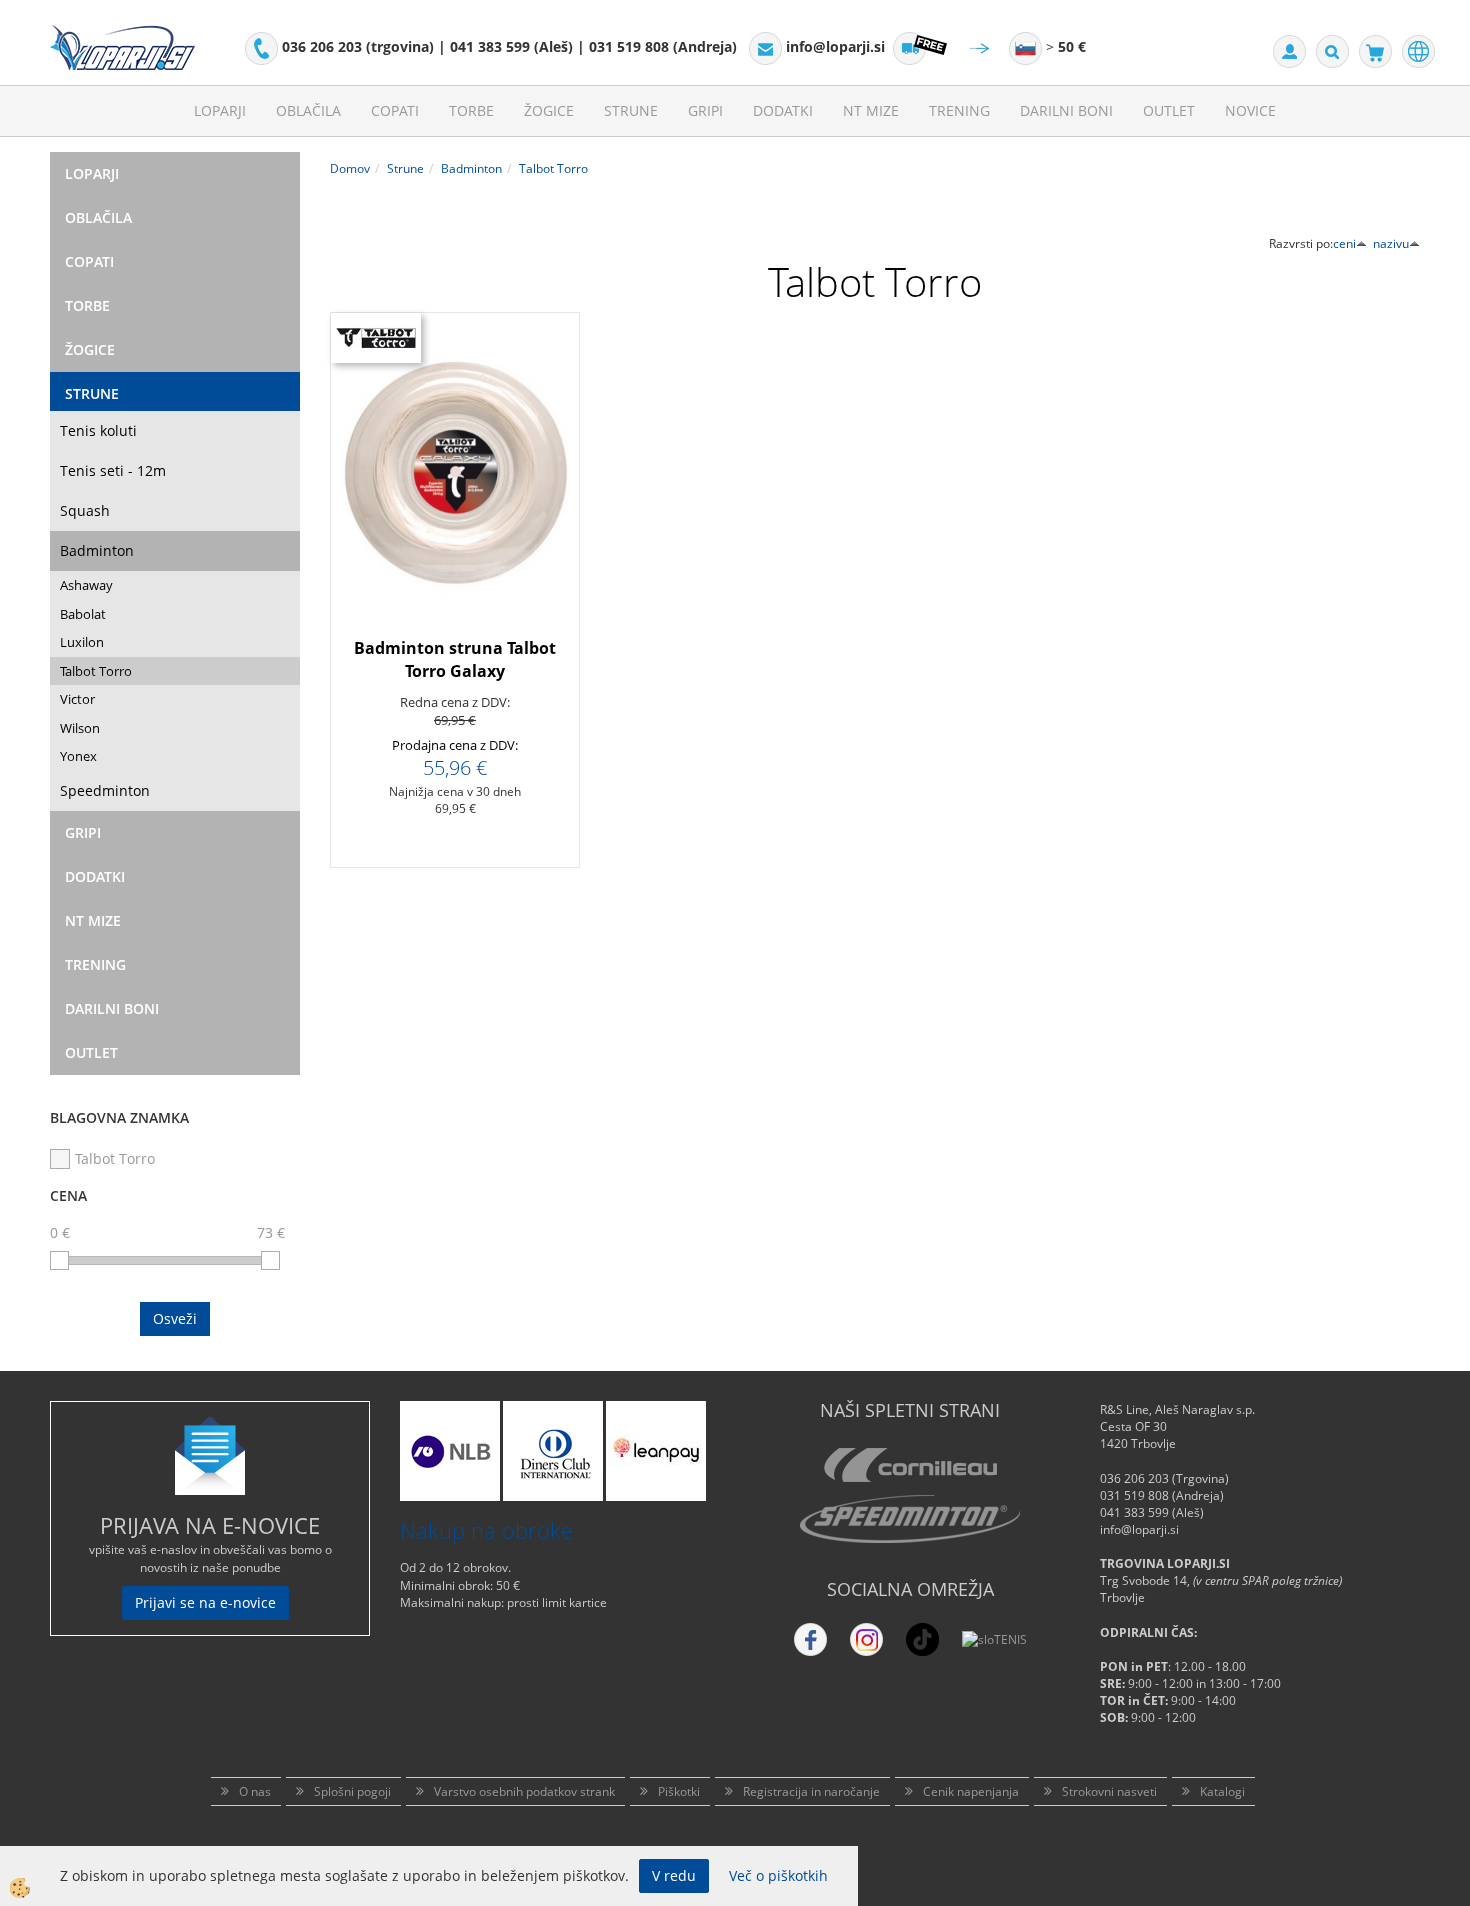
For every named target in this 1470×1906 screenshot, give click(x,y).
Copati (395, 110)
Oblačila (308, 110)
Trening (959, 110)
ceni (1344, 243)
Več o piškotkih (778, 1875)
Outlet (1169, 110)
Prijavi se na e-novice (205, 1602)
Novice (1250, 110)
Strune (631, 110)
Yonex (78, 756)
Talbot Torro (96, 671)
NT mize (871, 110)
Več (455, 499)
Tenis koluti (98, 430)
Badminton (97, 550)
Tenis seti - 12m (113, 470)
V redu (674, 1875)
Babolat (83, 614)
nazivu (1391, 243)
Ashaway (86, 585)
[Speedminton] (910, 1519)
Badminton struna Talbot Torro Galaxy (455, 659)
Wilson (80, 728)
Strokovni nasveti (1109, 1791)
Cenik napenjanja (971, 1791)
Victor (77, 699)
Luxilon (82, 642)
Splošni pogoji (352, 1791)
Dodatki (783, 110)
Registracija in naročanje (811, 1791)
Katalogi (1222, 1791)
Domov (350, 168)
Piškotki (679, 1791)
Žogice (549, 110)
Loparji (220, 110)
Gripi (705, 110)
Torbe (471, 110)
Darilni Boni (1066, 110)
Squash (85, 510)
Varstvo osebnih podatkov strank (524, 1791)
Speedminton (105, 790)
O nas (255, 1791)
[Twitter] (866, 1639)
